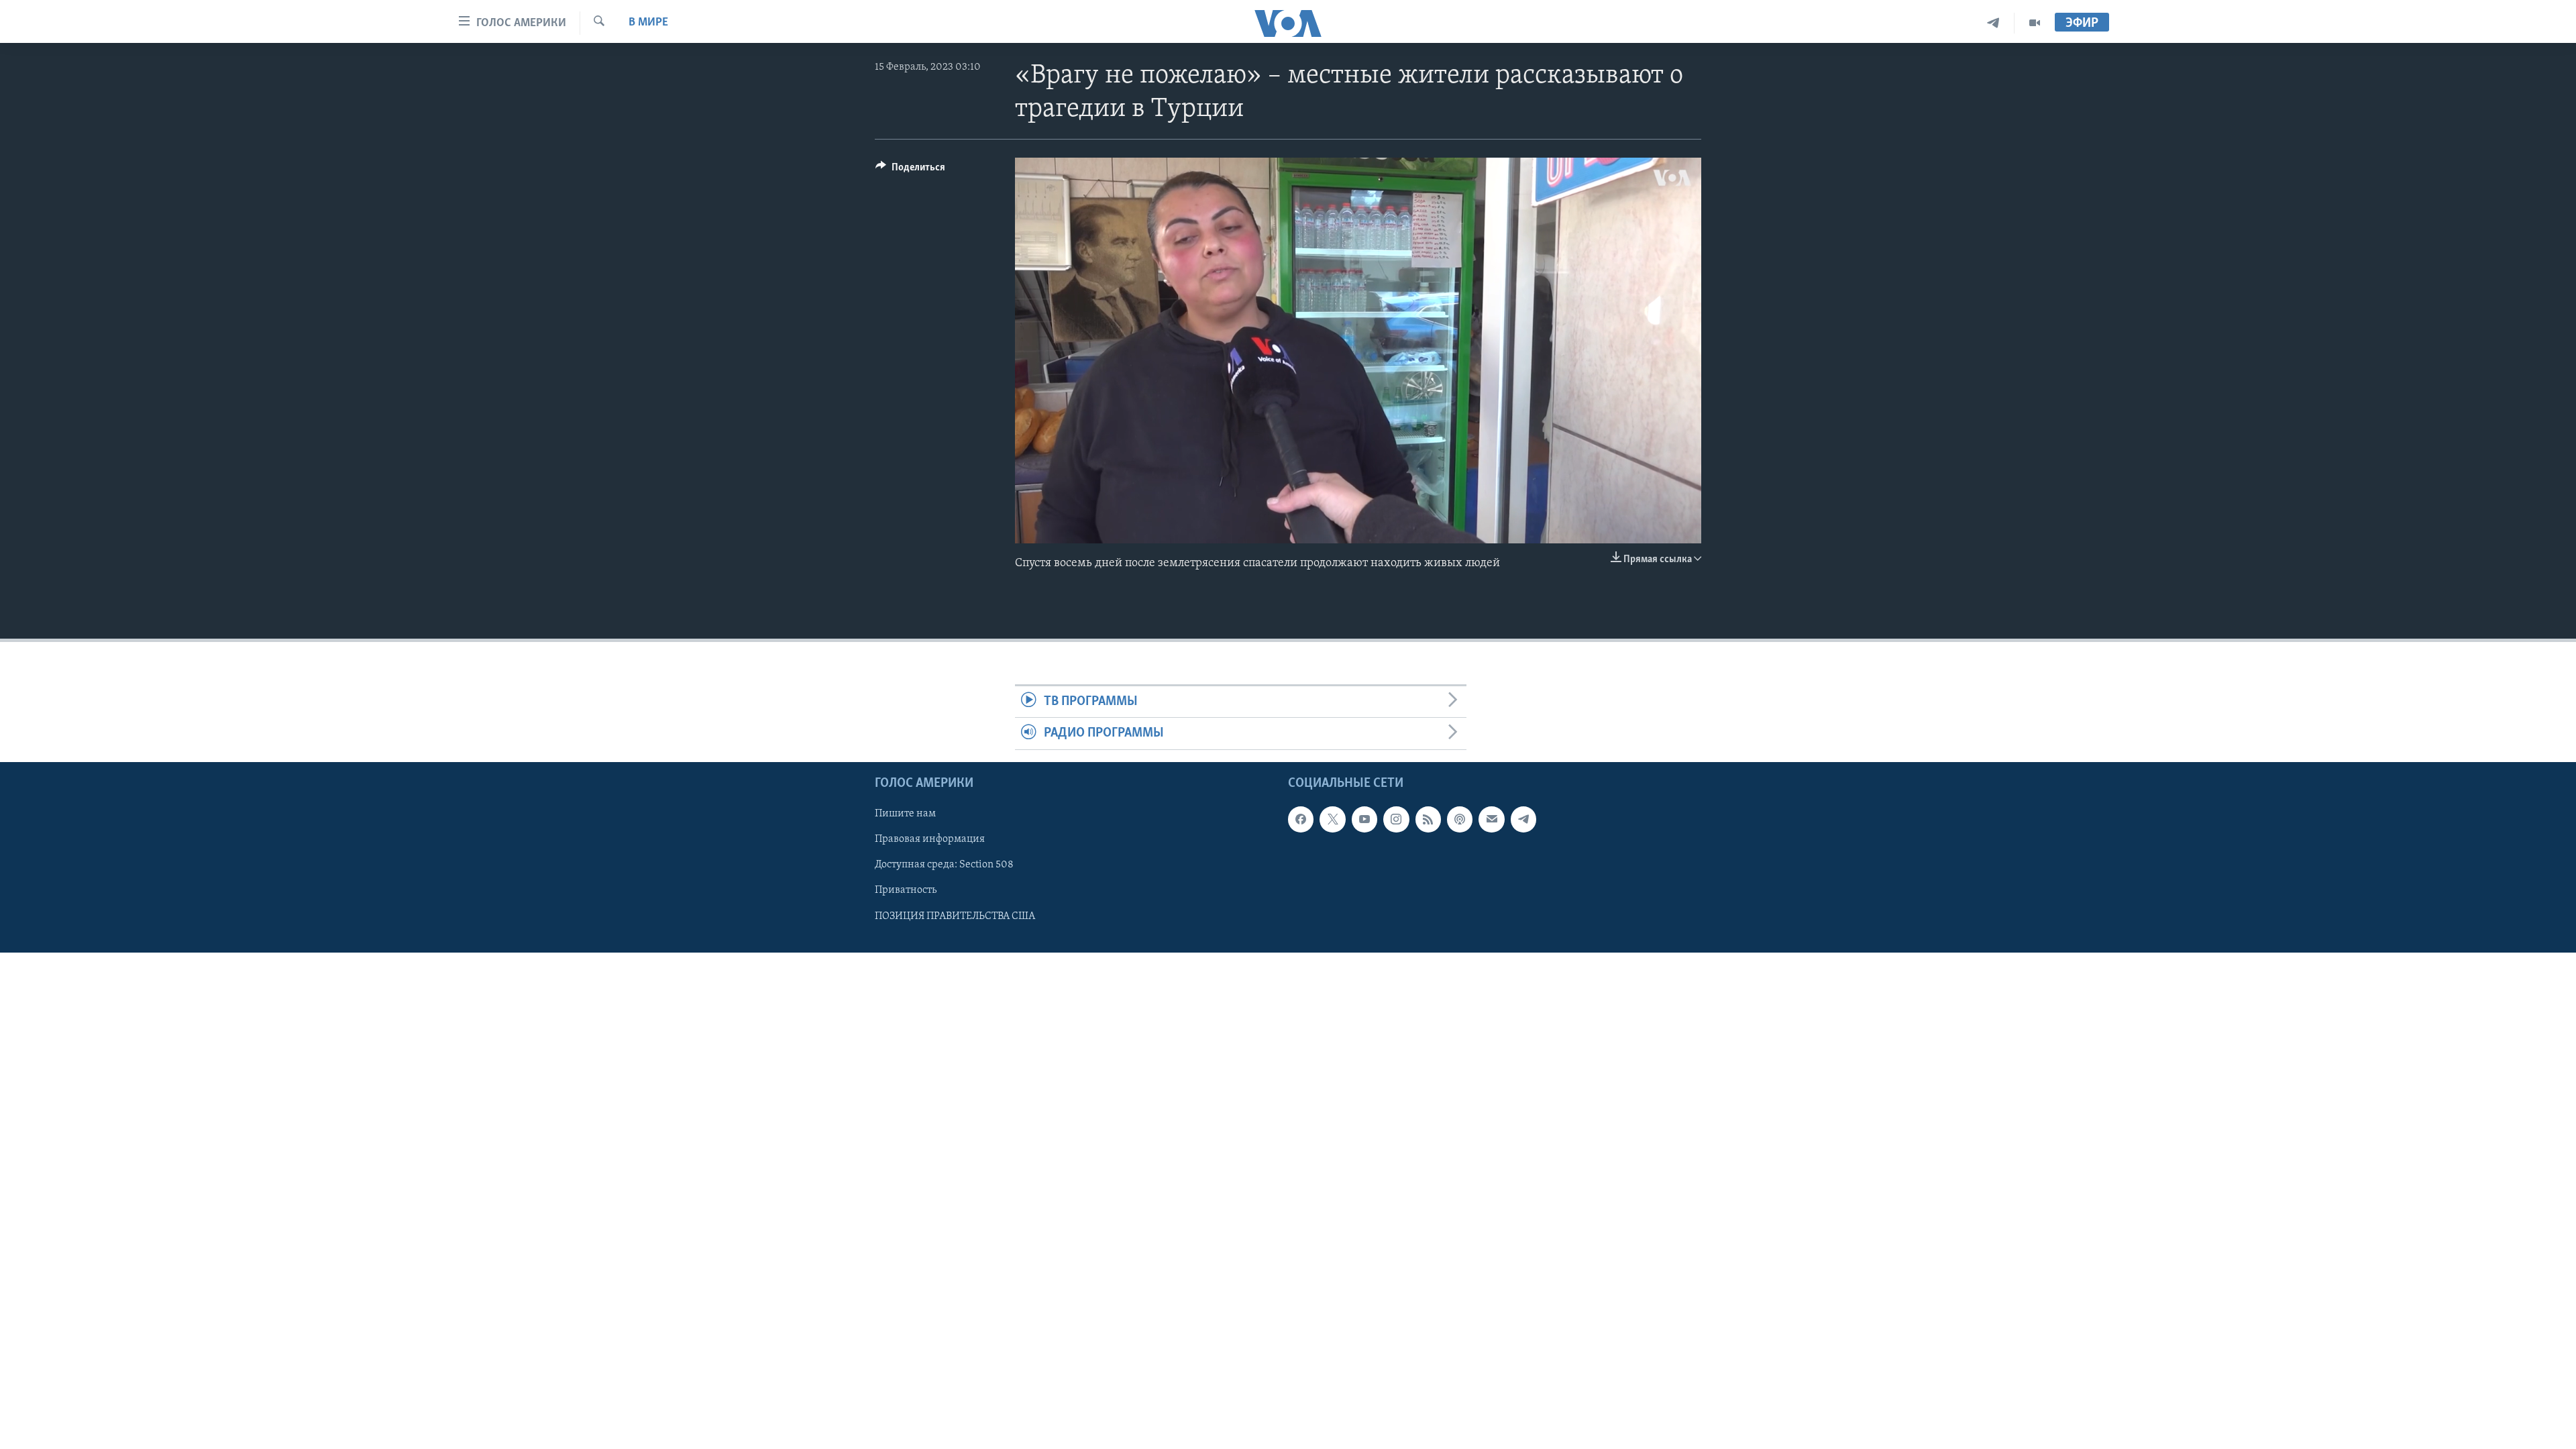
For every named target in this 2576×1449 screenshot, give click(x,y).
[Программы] (2035, 23)
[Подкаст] (1460, 819)
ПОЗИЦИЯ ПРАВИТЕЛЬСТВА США (955, 916)
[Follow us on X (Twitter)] (1332, 819)
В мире (648, 23)
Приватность (906, 890)
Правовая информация (930, 839)
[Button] (910, 170)
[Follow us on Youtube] (1364, 819)
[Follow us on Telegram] (1523, 819)
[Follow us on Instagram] (1396, 819)
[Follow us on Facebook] (1301, 819)
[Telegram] (1993, 23)
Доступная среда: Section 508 (944, 865)
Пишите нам (905, 814)
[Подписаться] (1491, 819)
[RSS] (1428, 819)
